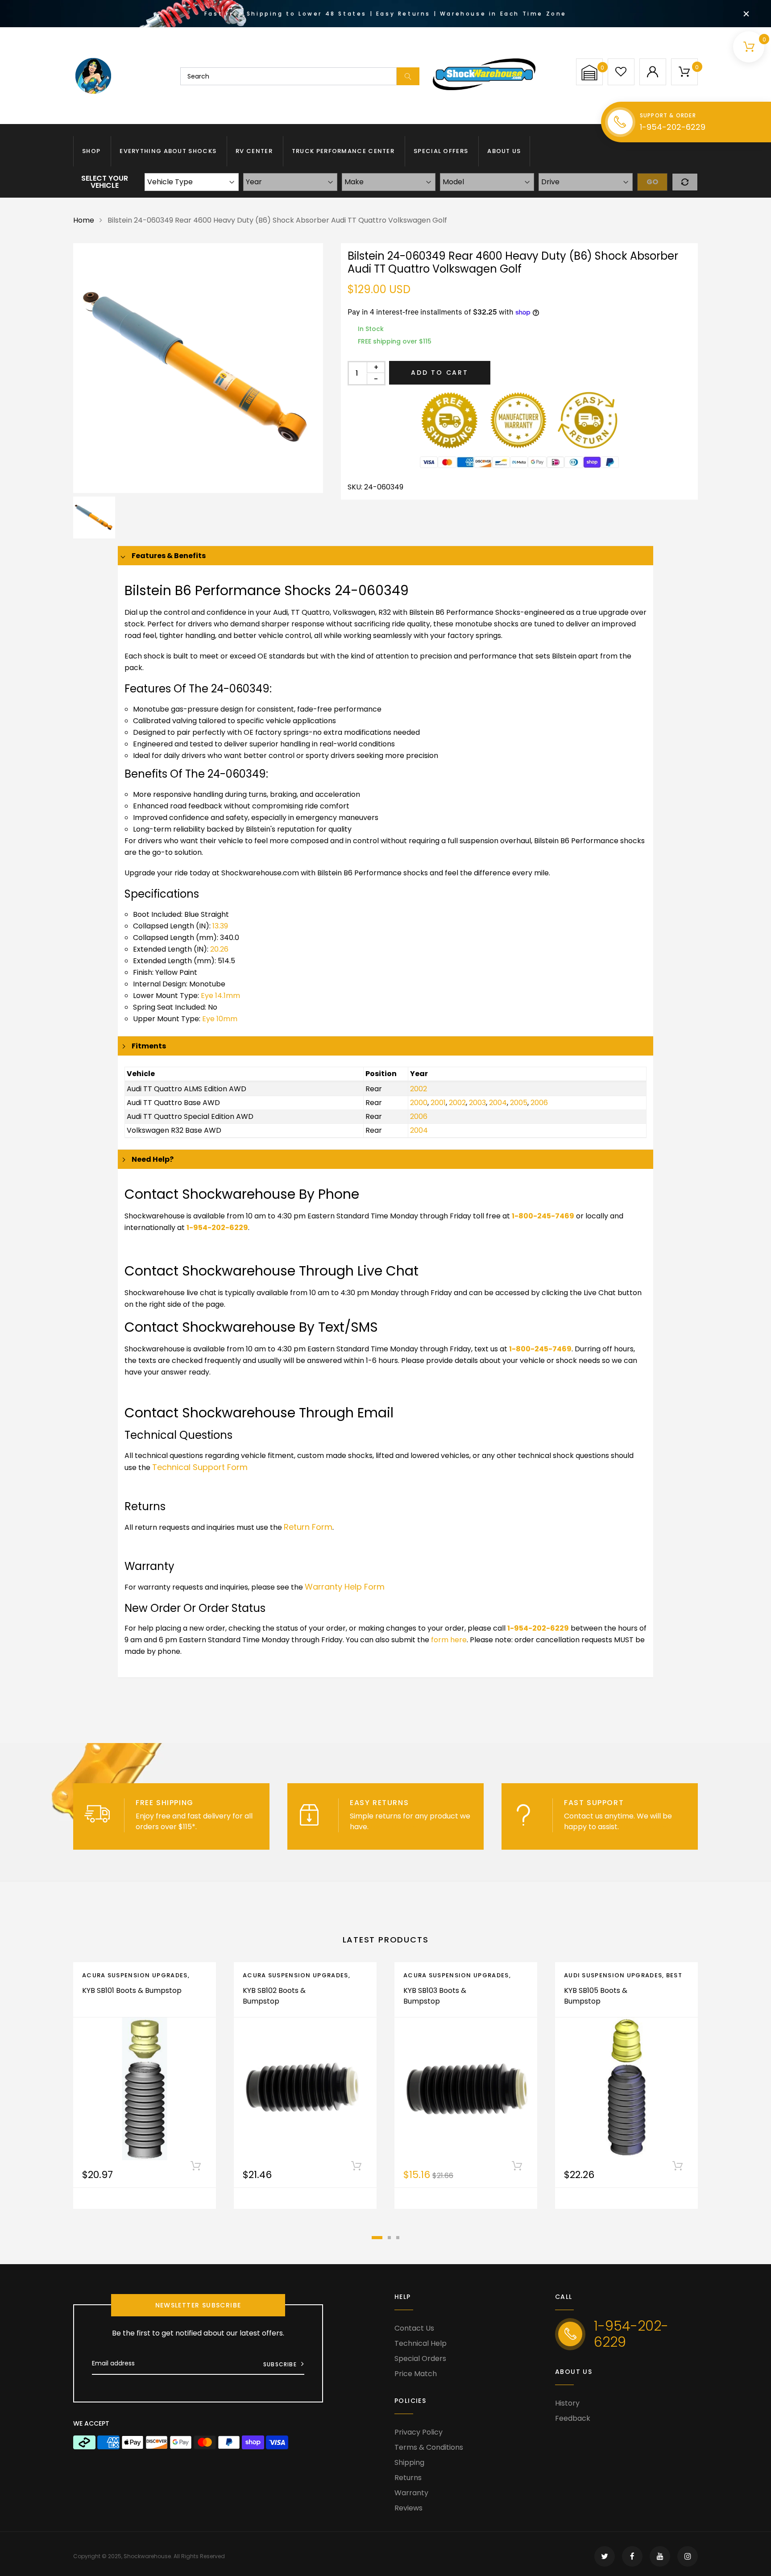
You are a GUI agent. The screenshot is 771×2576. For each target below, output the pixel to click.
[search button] (408, 76)
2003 (477, 1103)
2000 (419, 1103)
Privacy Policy (419, 2432)
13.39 (220, 926)
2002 (419, 1089)
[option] (198, 368)
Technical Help (421, 2343)
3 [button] (398, 2238)
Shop (91, 151)
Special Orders (420, 2359)
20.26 (219, 949)
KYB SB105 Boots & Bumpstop (596, 1996)
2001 (438, 1103)
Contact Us (414, 2328)
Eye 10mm (220, 1019)
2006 (539, 1103)
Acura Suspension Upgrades (135, 1975)
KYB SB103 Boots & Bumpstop (435, 1996)
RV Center (254, 151)
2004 (498, 1103)
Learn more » (221, 1827)
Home (84, 220)
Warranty (411, 2493)
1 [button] (377, 2238)
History (567, 2403)
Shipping (409, 2462)
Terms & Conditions (429, 2447)
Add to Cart (440, 373)
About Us (504, 151)
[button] (589, 72)
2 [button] (389, 2238)
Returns (408, 2478)
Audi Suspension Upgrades (613, 1975)
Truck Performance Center (343, 151)
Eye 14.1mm (220, 996)
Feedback (573, 2418)
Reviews (408, 2508)
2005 (519, 1103)
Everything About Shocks (168, 151)
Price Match (416, 2374)
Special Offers (441, 151)
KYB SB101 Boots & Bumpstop (132, 1990)
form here (449, 1640)
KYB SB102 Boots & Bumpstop (274, 1996)
